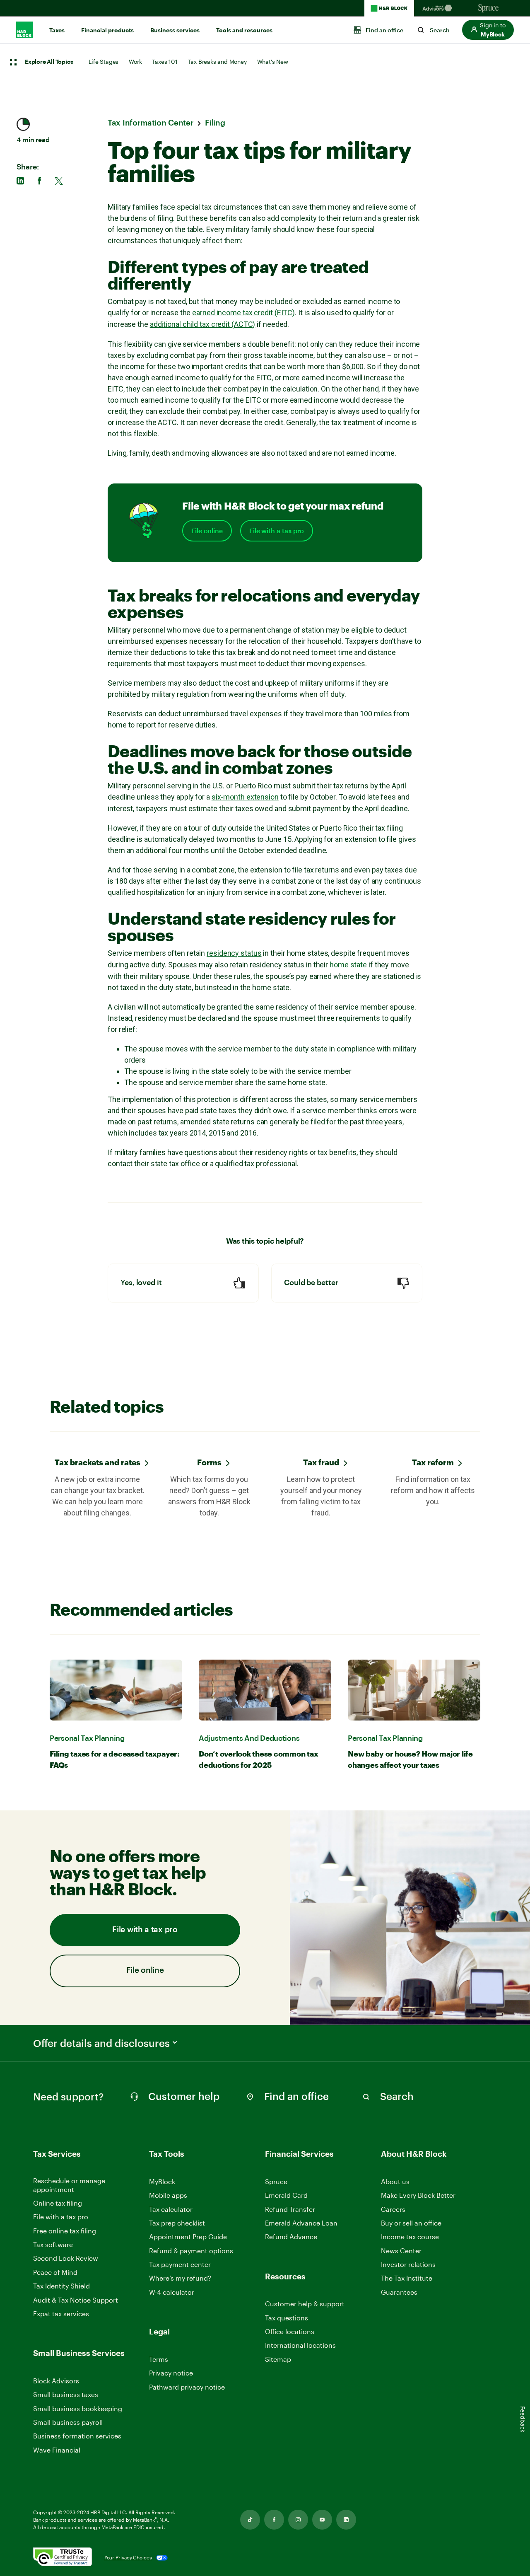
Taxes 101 (165, 62)
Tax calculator (171, 2209)
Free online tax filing (65, 2231)
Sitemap (278, 2360)
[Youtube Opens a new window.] (322, 2520)
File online (207, 531)
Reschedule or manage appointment (69, 2185)
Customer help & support (305, 2304)
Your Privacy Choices (128, 2557)
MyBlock (162, 2181)
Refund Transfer (290, 2209)
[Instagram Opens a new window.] (298, 2520)
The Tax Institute (407, 2278)
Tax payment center (180, 2264)
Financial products (107, 30)
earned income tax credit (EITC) (243, 313)
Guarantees (399, 2292)
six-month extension (245, 797)
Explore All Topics (49, 62)
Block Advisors (56, 2381)
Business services (175, 30)
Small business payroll (68, 2422)
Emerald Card (286, 2195)
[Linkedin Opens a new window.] (346, 2520)
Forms (209, 1462)
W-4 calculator (172, 2292)
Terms (159, 2359)
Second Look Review (66, 2258)
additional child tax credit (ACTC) (203, 324)
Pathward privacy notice (187, 2387)
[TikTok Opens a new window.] (250, 2520)
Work (135, 62)
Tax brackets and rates (98, 1462)
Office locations (290, 2332)
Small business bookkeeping (78, 2408)
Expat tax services (61, 2314)
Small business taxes (66, 2394)
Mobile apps (168, 2195)
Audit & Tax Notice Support (76, 2300)
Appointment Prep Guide (188, 2236)
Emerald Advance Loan (301, 2223)
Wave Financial (57, 2450)
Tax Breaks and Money (217, 62)
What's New (273, 62)
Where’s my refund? (180, 2278)
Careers (393, 2210)
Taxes (57, 30)
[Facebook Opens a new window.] (274, 2520)
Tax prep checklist (177, 2223)
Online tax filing (58, 2203)
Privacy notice (171, 2373)
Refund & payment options (191, 2251)
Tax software (53, 2244)
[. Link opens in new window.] (63, 2558)
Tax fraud (321, 1462)
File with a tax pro (277, 531)
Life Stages (104, 62)
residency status (234, 953)
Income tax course (410, 2236)
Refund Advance (291, 2236)
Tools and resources (244, 30)
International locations (300, 2345)
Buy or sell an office (411, 2223)
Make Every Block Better (418, 2195)
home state (348, 965)
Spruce (276, 2181)
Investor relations (408, 2265)
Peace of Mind (55, 2272)
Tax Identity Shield (61, 2286)
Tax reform (433, 1462)
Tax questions (287, 2318)
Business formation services (77, 2436)
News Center (401, 2251)
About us (395, 2181)
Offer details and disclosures (101, 2043)
